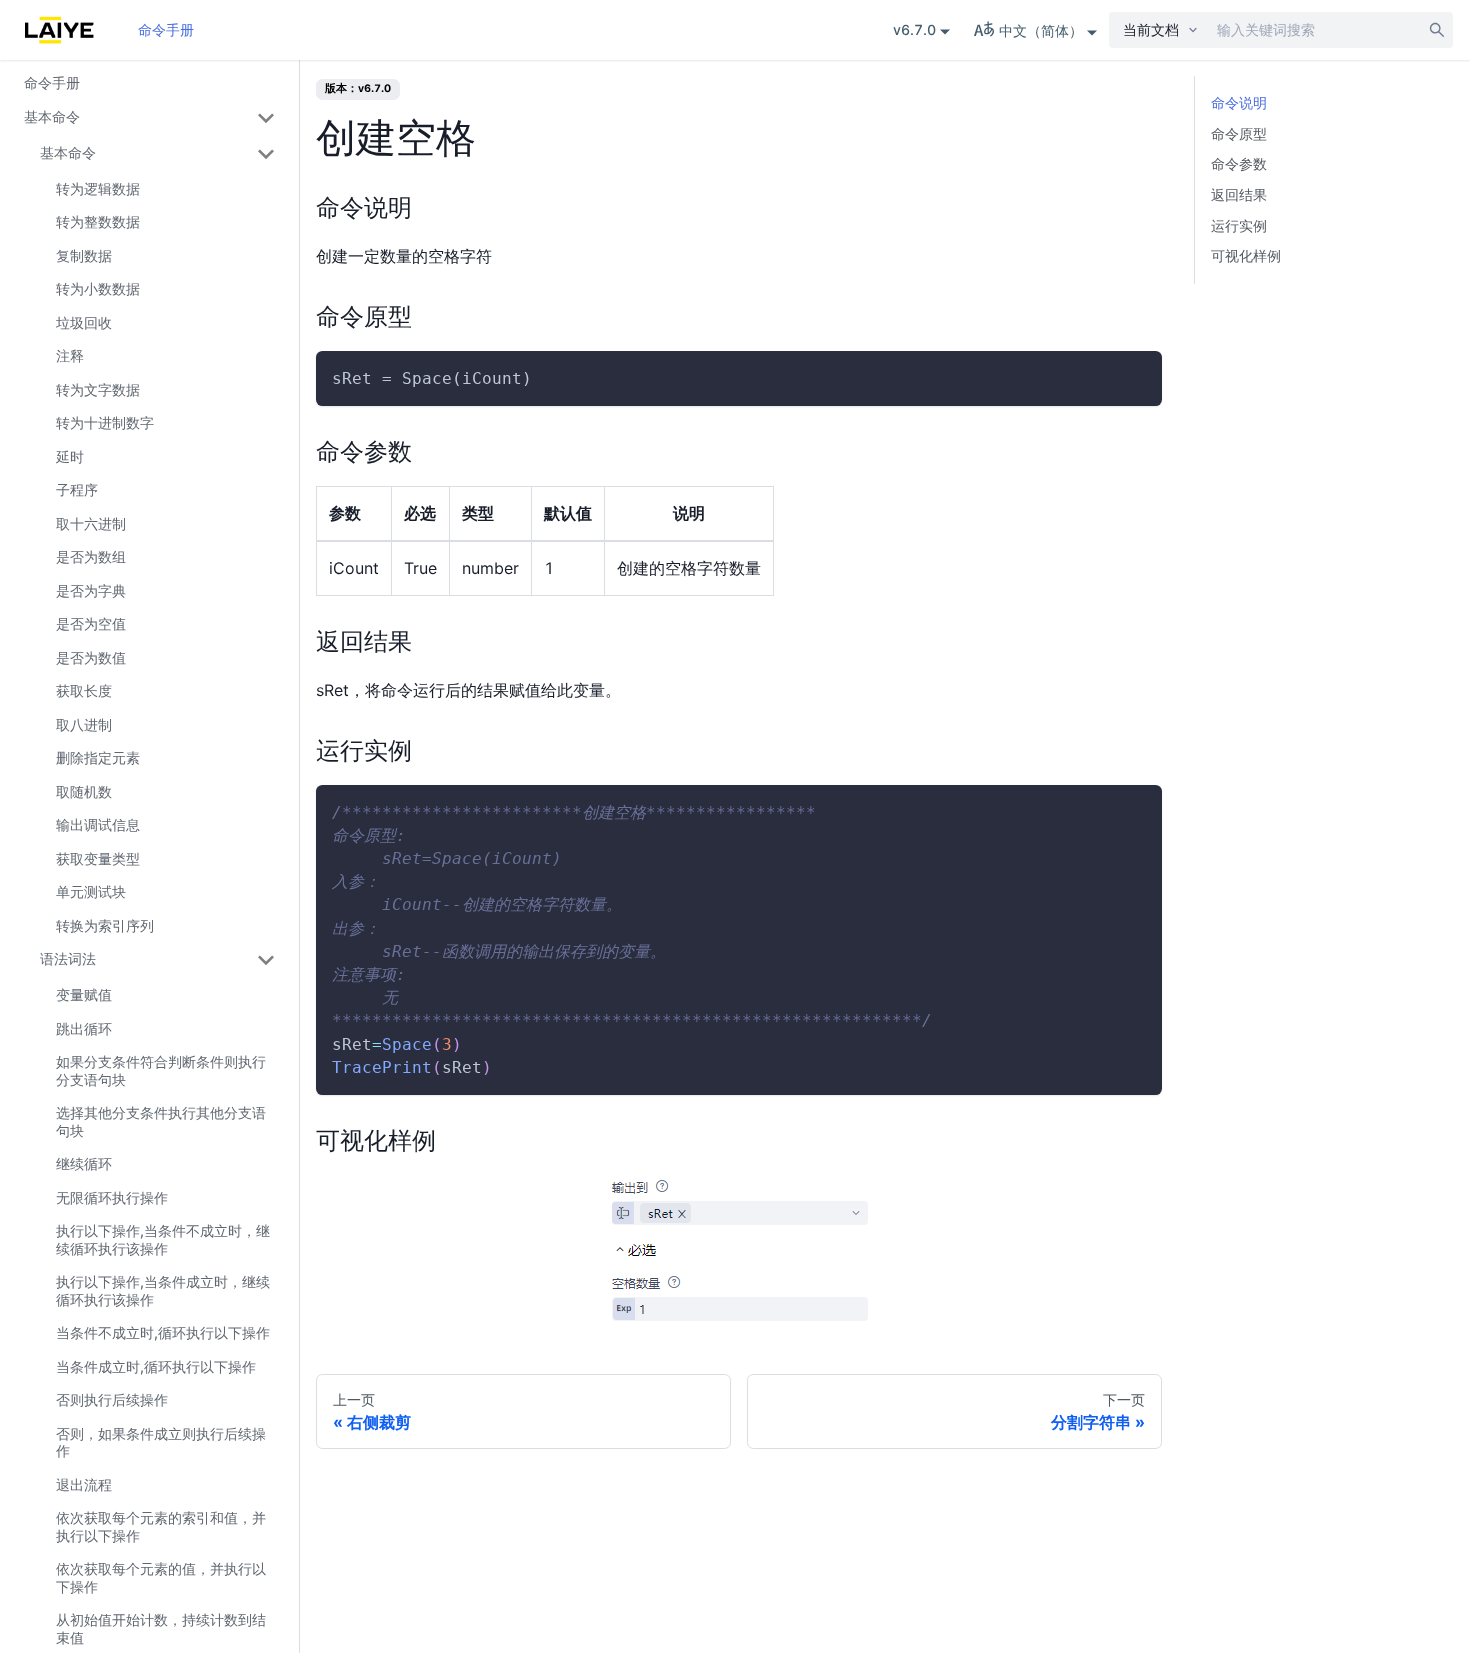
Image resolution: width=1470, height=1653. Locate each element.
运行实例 (1239, 225)
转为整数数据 (98, 221)
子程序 (77, 489)
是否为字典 (91, 590)
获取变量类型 (98, 858)
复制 (1130, 379)
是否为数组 (91, 556)
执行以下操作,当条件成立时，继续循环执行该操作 (163, 1290)
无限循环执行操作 (112, 1197)
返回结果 (1239, 194)
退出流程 (84, 1484)
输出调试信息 (98, 824)
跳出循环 (84, 1028)
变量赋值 (84, 994)
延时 (70, 456)
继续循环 (84, 1163)
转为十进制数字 (105, 422)
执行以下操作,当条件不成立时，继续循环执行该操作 (163, 1239)
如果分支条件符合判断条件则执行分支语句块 (161, 1070)
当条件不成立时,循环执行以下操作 (163, 1332)
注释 (70, 355)
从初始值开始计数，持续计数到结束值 (161, 1628)
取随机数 (84, 791)
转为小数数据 (98, 288)
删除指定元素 (98, 757)
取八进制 (84, 724)
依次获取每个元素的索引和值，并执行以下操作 (161, 1526)
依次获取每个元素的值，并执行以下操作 (161, 1577)
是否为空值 (91, 623)
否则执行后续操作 (112, 1399)
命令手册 (166, 29)
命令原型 (1239, 133)
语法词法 (68, 958)
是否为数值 (91, 657)
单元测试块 (91, 891)
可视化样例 (1246, 255)
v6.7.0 (914, 29)
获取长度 (84, 690)
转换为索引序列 (105, 925)
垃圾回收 (84, 322)
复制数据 (84, 255)
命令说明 (1239, 102)
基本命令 (52, 116)
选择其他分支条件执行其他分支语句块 (161, 1121)
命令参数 (1239, 163)
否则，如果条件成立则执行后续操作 (161, 1442)
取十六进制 (91, 523)
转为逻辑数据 (98, 188)
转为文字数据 (98, 389)
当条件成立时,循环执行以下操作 (156, 1366)
